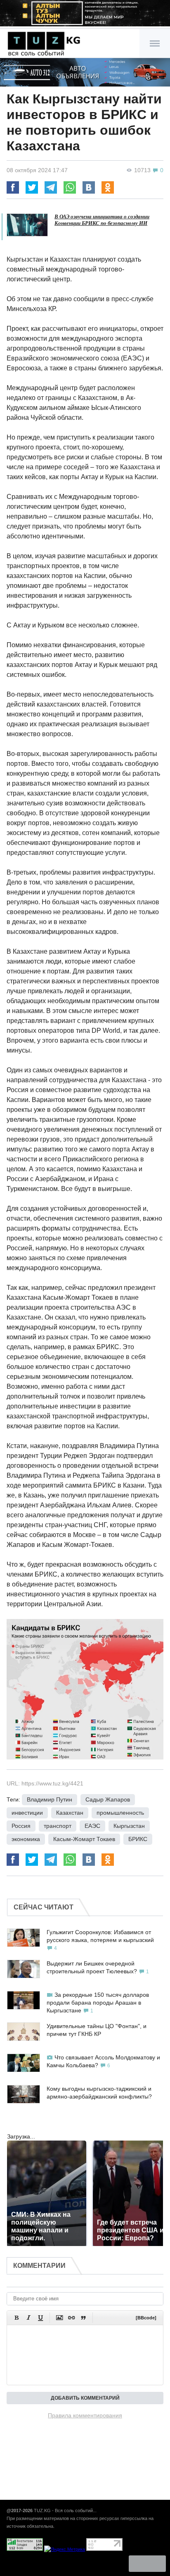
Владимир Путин (50, 1799)
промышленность (120, 1813)
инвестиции (27, 1813)
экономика (26, 1839)
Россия (21, 1826)
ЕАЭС (92, 1826)
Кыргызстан (129, 1826)
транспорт (58, 1826)
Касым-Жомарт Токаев (84, 1839)
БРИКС (138, 1839)
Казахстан (70, 1813)
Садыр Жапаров (108, 1799)
